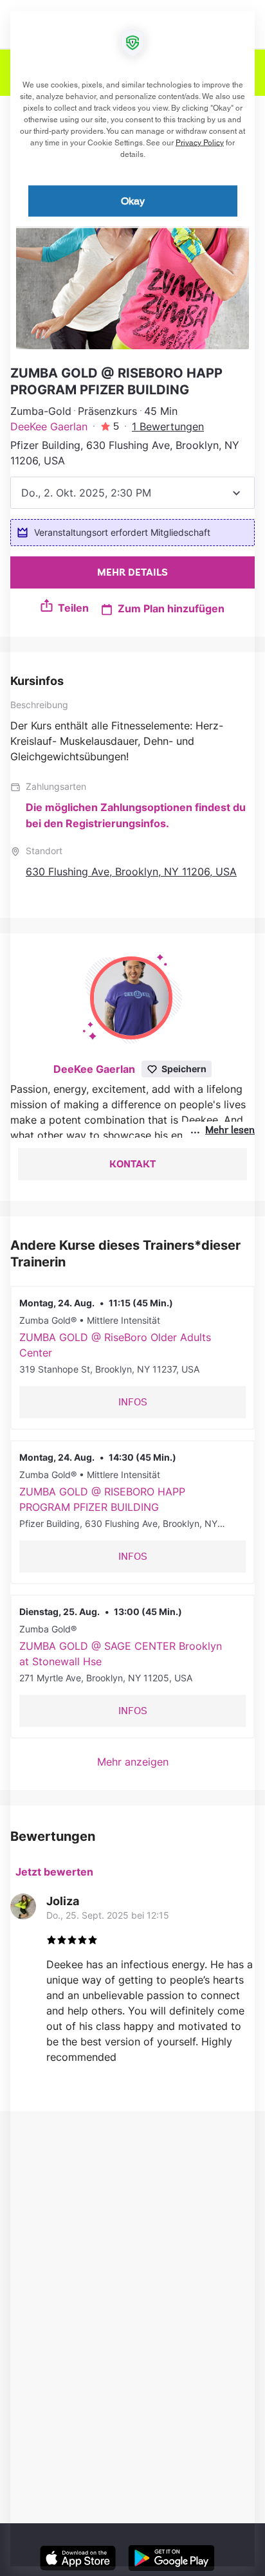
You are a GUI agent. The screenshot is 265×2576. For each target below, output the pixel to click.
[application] (132, 1288)
